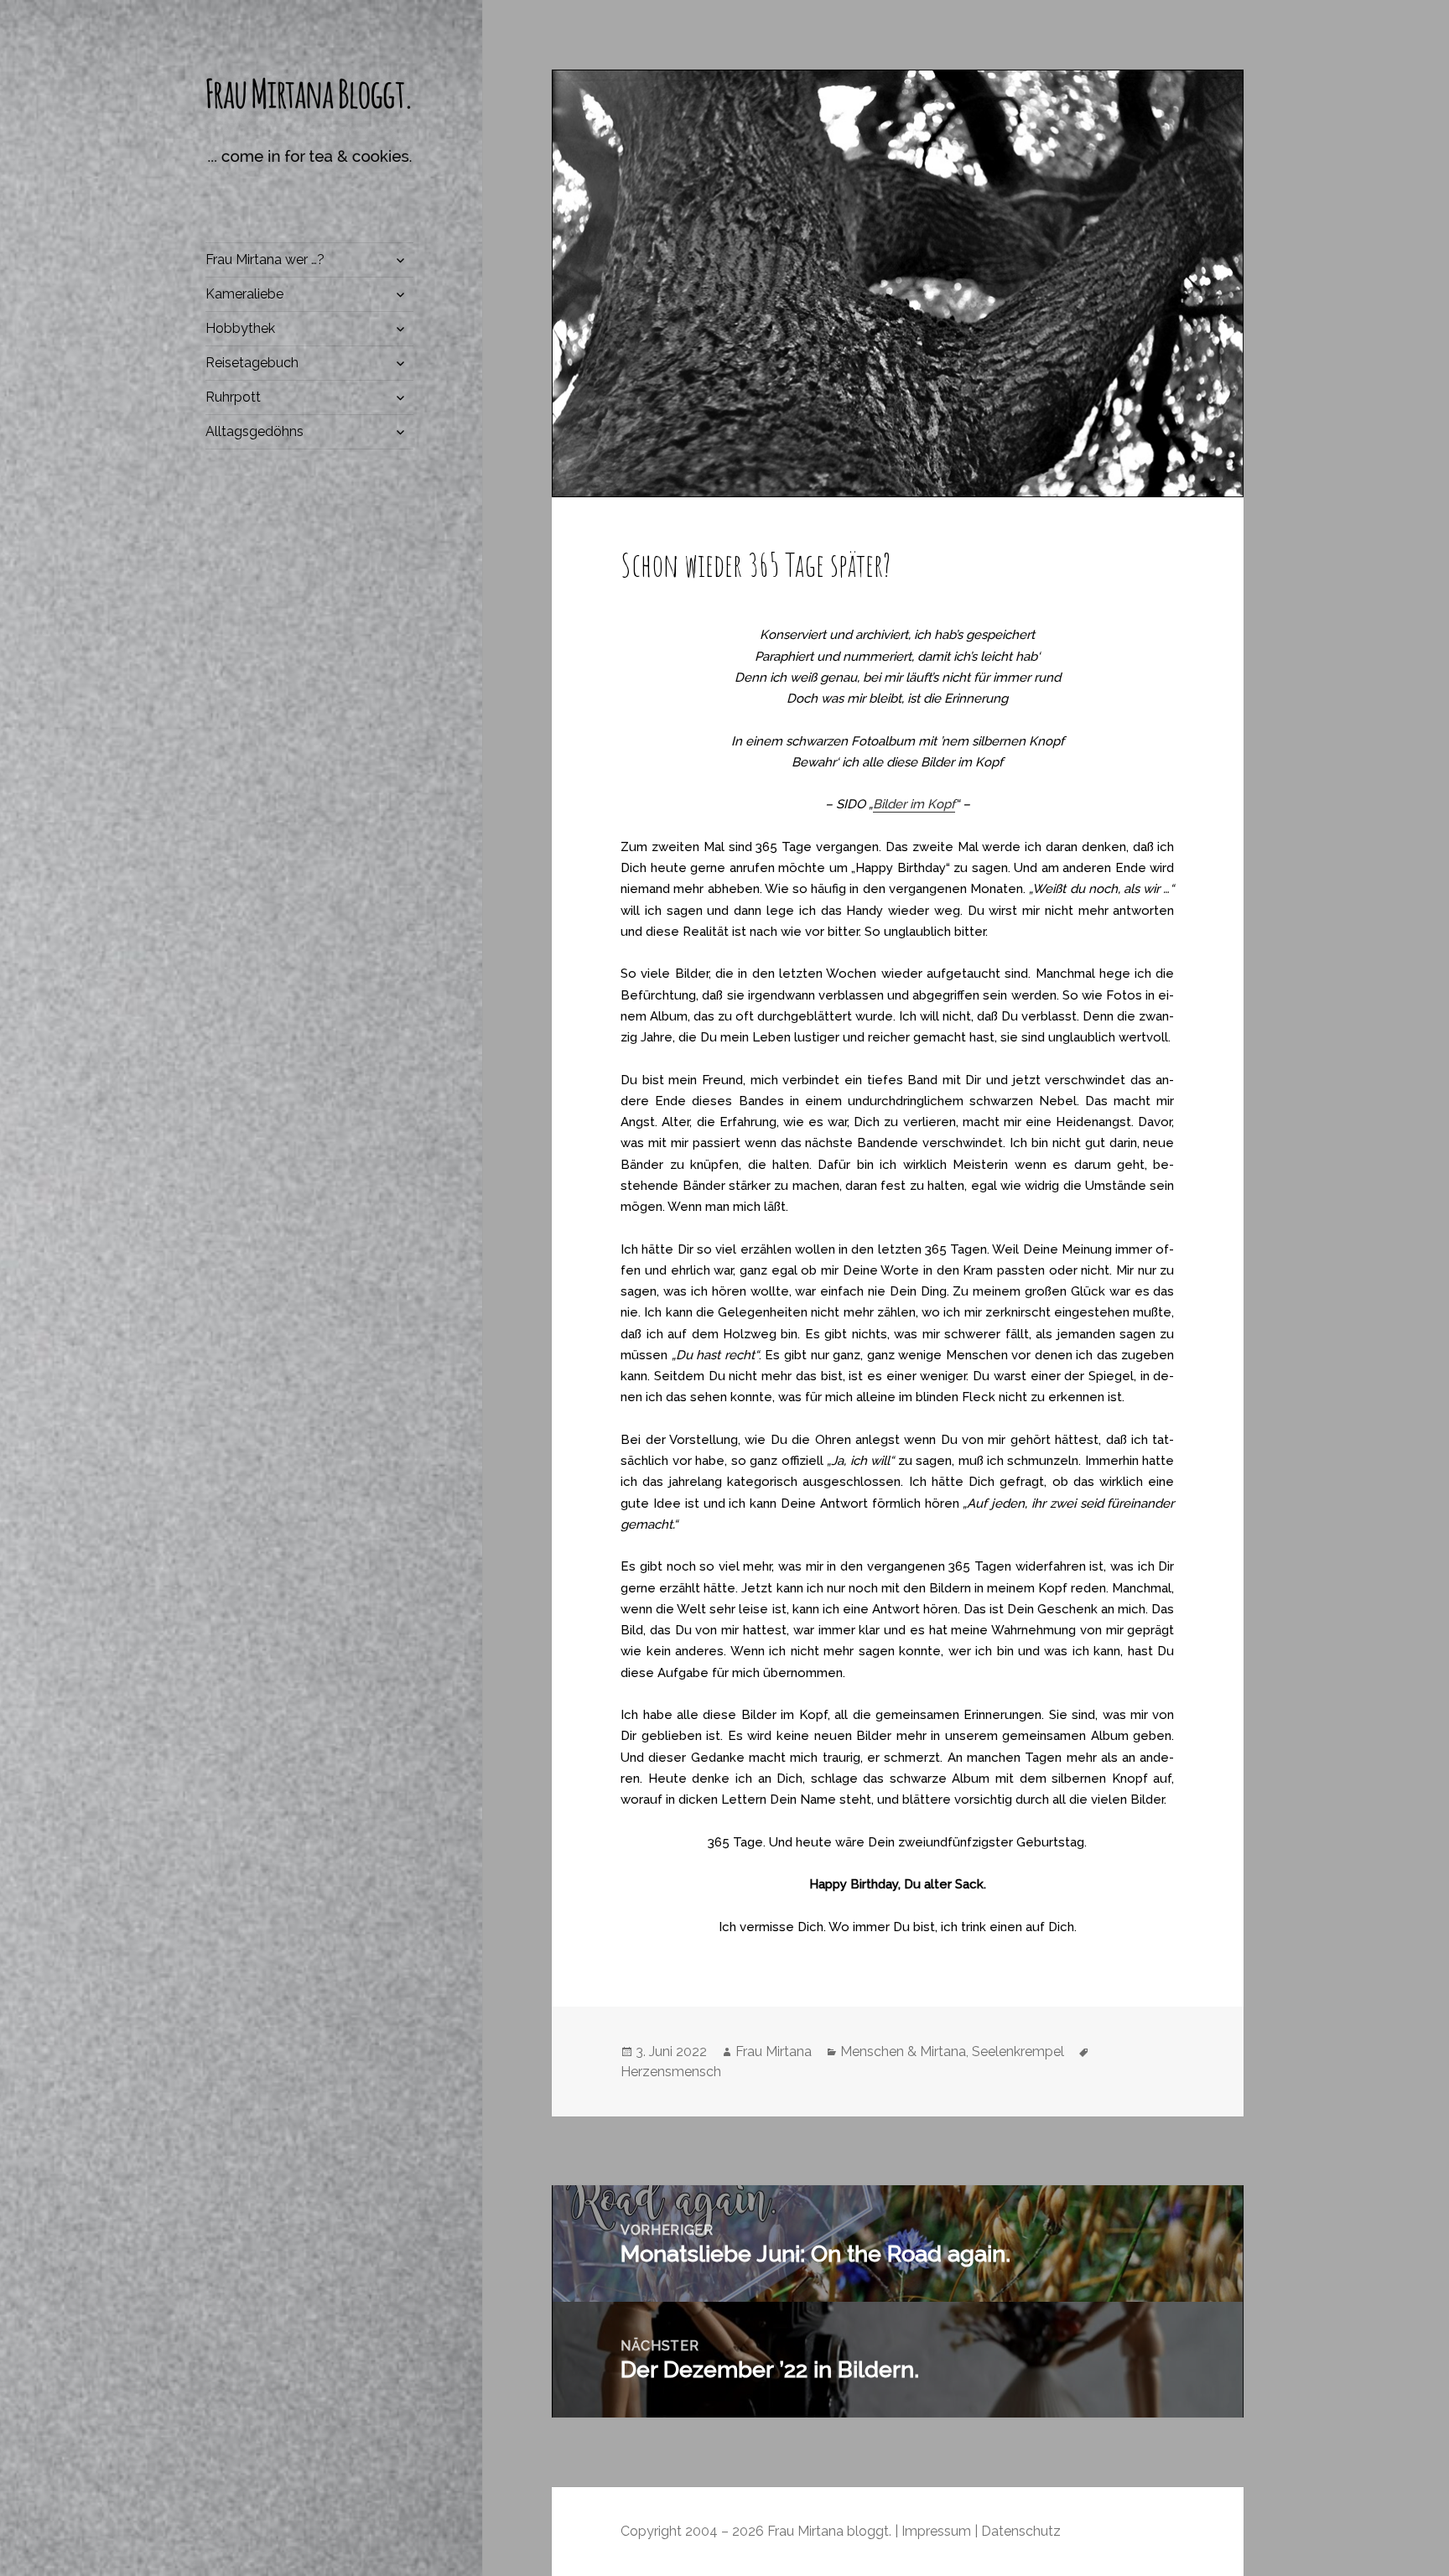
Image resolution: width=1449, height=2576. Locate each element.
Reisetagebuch (252, 363)
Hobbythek (240, 328)
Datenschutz (1021, 2531)
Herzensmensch (671, 2072)
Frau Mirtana (774, 2051)
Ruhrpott (233, 397)
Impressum (936, 2531)
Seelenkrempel (1018, 2051)
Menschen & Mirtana (903, 2051)
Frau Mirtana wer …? (265, 260)
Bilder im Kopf (914, 804)
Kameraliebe (244, 294)
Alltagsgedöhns (254, 431)
